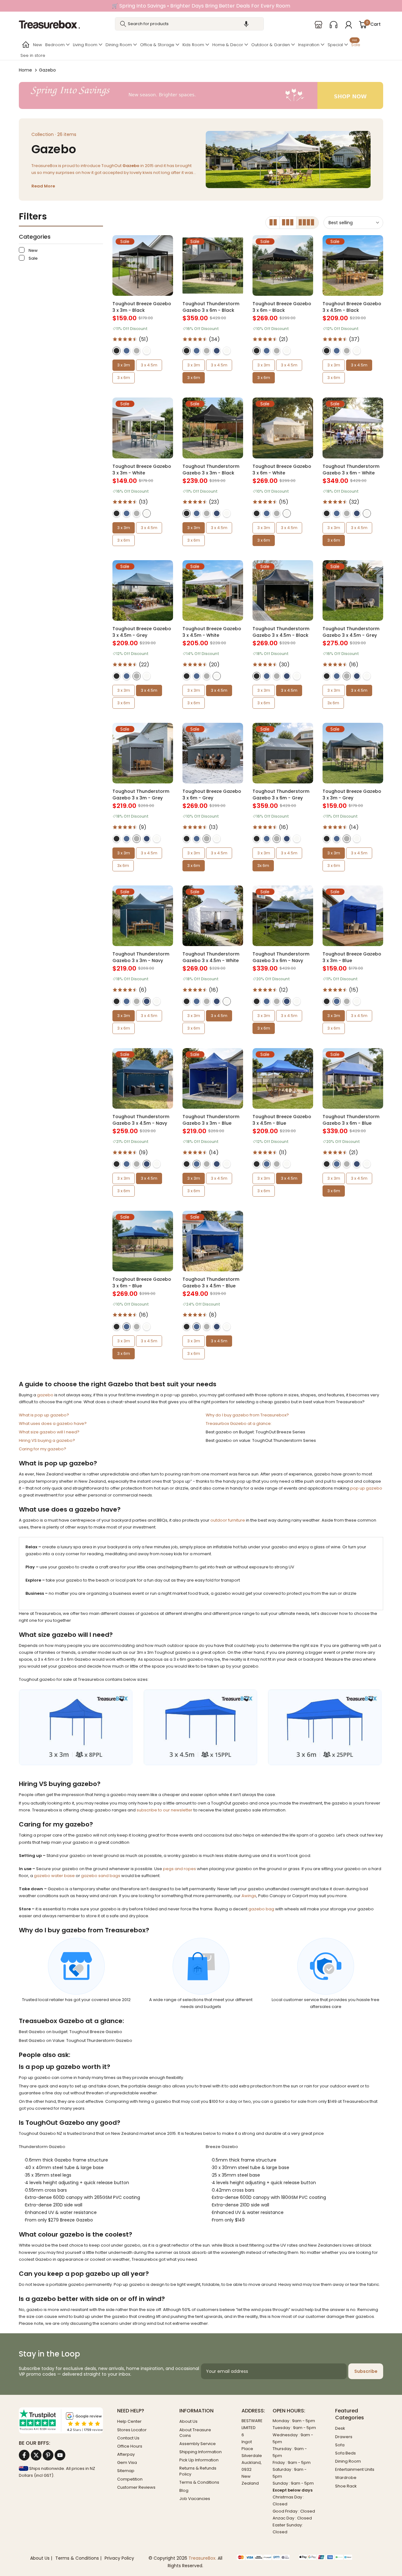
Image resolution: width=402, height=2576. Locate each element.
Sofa (340, 2445)
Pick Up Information (199, 2460)
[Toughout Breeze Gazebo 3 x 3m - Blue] (353, 916)
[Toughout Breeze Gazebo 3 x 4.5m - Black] (353, 265)
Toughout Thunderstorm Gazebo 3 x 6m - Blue (351, 1120)
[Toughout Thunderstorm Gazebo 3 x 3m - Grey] (143, 753)
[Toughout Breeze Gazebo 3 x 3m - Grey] (353, 753)
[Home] (25, 45)
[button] (246, 24)
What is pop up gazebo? (44, 1415)
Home (25, 70)
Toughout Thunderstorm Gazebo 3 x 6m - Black (211, 307)
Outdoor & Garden (271, 45)
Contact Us (128, 2438)
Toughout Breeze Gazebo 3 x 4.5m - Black (352, 307)
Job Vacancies (195, 2499)
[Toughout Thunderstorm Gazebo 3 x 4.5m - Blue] (213, 1241)
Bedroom (55, 45)
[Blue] (127, 351)
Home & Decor (228, 45)
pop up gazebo (366, 1488)
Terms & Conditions (199, 2482)
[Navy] (217, 351)
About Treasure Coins (195, 2433)
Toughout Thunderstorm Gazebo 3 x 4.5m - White (211, 957)
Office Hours (130, 2446)
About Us (188, 2421)
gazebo (45, 1395)
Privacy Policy (119, 2558)
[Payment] (263, 2558)
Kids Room (193, 45)
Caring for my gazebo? (43, 1449)
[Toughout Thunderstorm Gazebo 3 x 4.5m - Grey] (353, 590)
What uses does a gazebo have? (53, 1423)
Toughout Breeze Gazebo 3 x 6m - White (282, 470)
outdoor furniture (228, 1520)
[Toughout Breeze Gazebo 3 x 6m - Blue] (143, 1241)
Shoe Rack (346, 2486)
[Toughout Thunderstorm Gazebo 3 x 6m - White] (353, 428)
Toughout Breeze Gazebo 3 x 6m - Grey (212, 795)
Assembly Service (198, 2444)
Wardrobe (346, 2478)
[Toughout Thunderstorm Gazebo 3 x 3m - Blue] (213, 1078)
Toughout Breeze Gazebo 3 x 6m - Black (282, 307)
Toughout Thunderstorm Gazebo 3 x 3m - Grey (141, 795)
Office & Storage (157, 45)
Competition (130, 2479)
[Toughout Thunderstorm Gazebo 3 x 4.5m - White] (213, 916)
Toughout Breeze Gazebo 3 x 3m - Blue (352, 957)
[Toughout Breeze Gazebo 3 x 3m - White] (143, 428)
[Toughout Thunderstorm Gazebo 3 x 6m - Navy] (283, 916)
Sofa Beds (345, 2453)
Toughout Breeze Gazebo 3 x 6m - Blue (142, 1283)
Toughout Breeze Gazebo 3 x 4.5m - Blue (282, 1120)
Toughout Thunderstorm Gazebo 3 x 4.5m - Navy (141, 1120)
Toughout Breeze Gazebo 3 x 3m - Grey (352, 795)
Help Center (129, 2421)
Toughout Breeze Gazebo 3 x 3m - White (142, 470)
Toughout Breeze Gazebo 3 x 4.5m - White (212, 632)
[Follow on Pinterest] (48, 2455)
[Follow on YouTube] (60, 2455)
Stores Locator (132, 2430)
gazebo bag (261, 1909)
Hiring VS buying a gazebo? (47, 1440)
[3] (288, 223)
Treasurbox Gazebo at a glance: (239, 1423)
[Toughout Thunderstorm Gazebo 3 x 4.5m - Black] (283, 590)
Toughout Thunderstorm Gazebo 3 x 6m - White (351, 470)
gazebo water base (54, 1876)
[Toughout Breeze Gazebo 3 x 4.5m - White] (213, 590)
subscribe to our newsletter (165, 1810)
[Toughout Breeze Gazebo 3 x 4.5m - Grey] (143, 590)
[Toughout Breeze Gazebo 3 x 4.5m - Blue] (283, 1078)
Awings (249, 1896)
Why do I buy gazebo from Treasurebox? (247, 1415)
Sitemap (126, 2471)
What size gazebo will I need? (49, 1432)
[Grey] (137, 351)
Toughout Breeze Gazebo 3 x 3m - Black (142, 307)
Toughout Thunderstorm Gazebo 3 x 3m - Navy (141, 957)
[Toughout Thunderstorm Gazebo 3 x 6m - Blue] (353, 1078)
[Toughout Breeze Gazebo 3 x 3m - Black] (143, 265)
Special (335, 45)
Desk (340, 2428)
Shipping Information (201, 2452)
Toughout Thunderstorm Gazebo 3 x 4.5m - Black (281, 632)
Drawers (344, 2437)
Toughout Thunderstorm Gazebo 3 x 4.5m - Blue (211, 1283)
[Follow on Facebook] (24, 2455)
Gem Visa (127, 2462)
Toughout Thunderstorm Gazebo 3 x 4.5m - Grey (351, 632)
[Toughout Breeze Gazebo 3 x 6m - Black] (283, 265)
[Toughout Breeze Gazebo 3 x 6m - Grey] (213, 753)
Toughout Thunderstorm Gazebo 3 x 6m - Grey (281, 795)
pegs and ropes (179, 1869)
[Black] (117, 351)
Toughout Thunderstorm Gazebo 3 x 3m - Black (211, 470)
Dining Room (119, 45)
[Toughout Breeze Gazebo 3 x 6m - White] (283, 428)
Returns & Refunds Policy (198, 2471)
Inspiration (309, 45)
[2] (273, 223)
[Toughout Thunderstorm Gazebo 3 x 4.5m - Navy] (143, 1078)
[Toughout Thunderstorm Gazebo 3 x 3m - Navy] (143, 916)
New (38, 45)
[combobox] (190, 24)
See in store (33, 55)
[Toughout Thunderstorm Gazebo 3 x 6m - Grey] (283, 753)
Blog (184, 2490)
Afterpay (126, 2454)
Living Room (85, 45)
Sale (356, 44)
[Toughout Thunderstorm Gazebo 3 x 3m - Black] (213, 428)
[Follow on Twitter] (36, 2455)
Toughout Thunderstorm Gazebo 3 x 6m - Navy (281, 957)
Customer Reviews (136, 2487)
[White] (147, 351)
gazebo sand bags (101, 1876)
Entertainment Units (355, 2469)
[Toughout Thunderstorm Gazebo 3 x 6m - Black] (213, 265)
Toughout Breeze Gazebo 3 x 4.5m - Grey (142, 632)
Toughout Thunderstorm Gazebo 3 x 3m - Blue (211, 1120)
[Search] (123, 24)
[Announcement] (201, 6)
